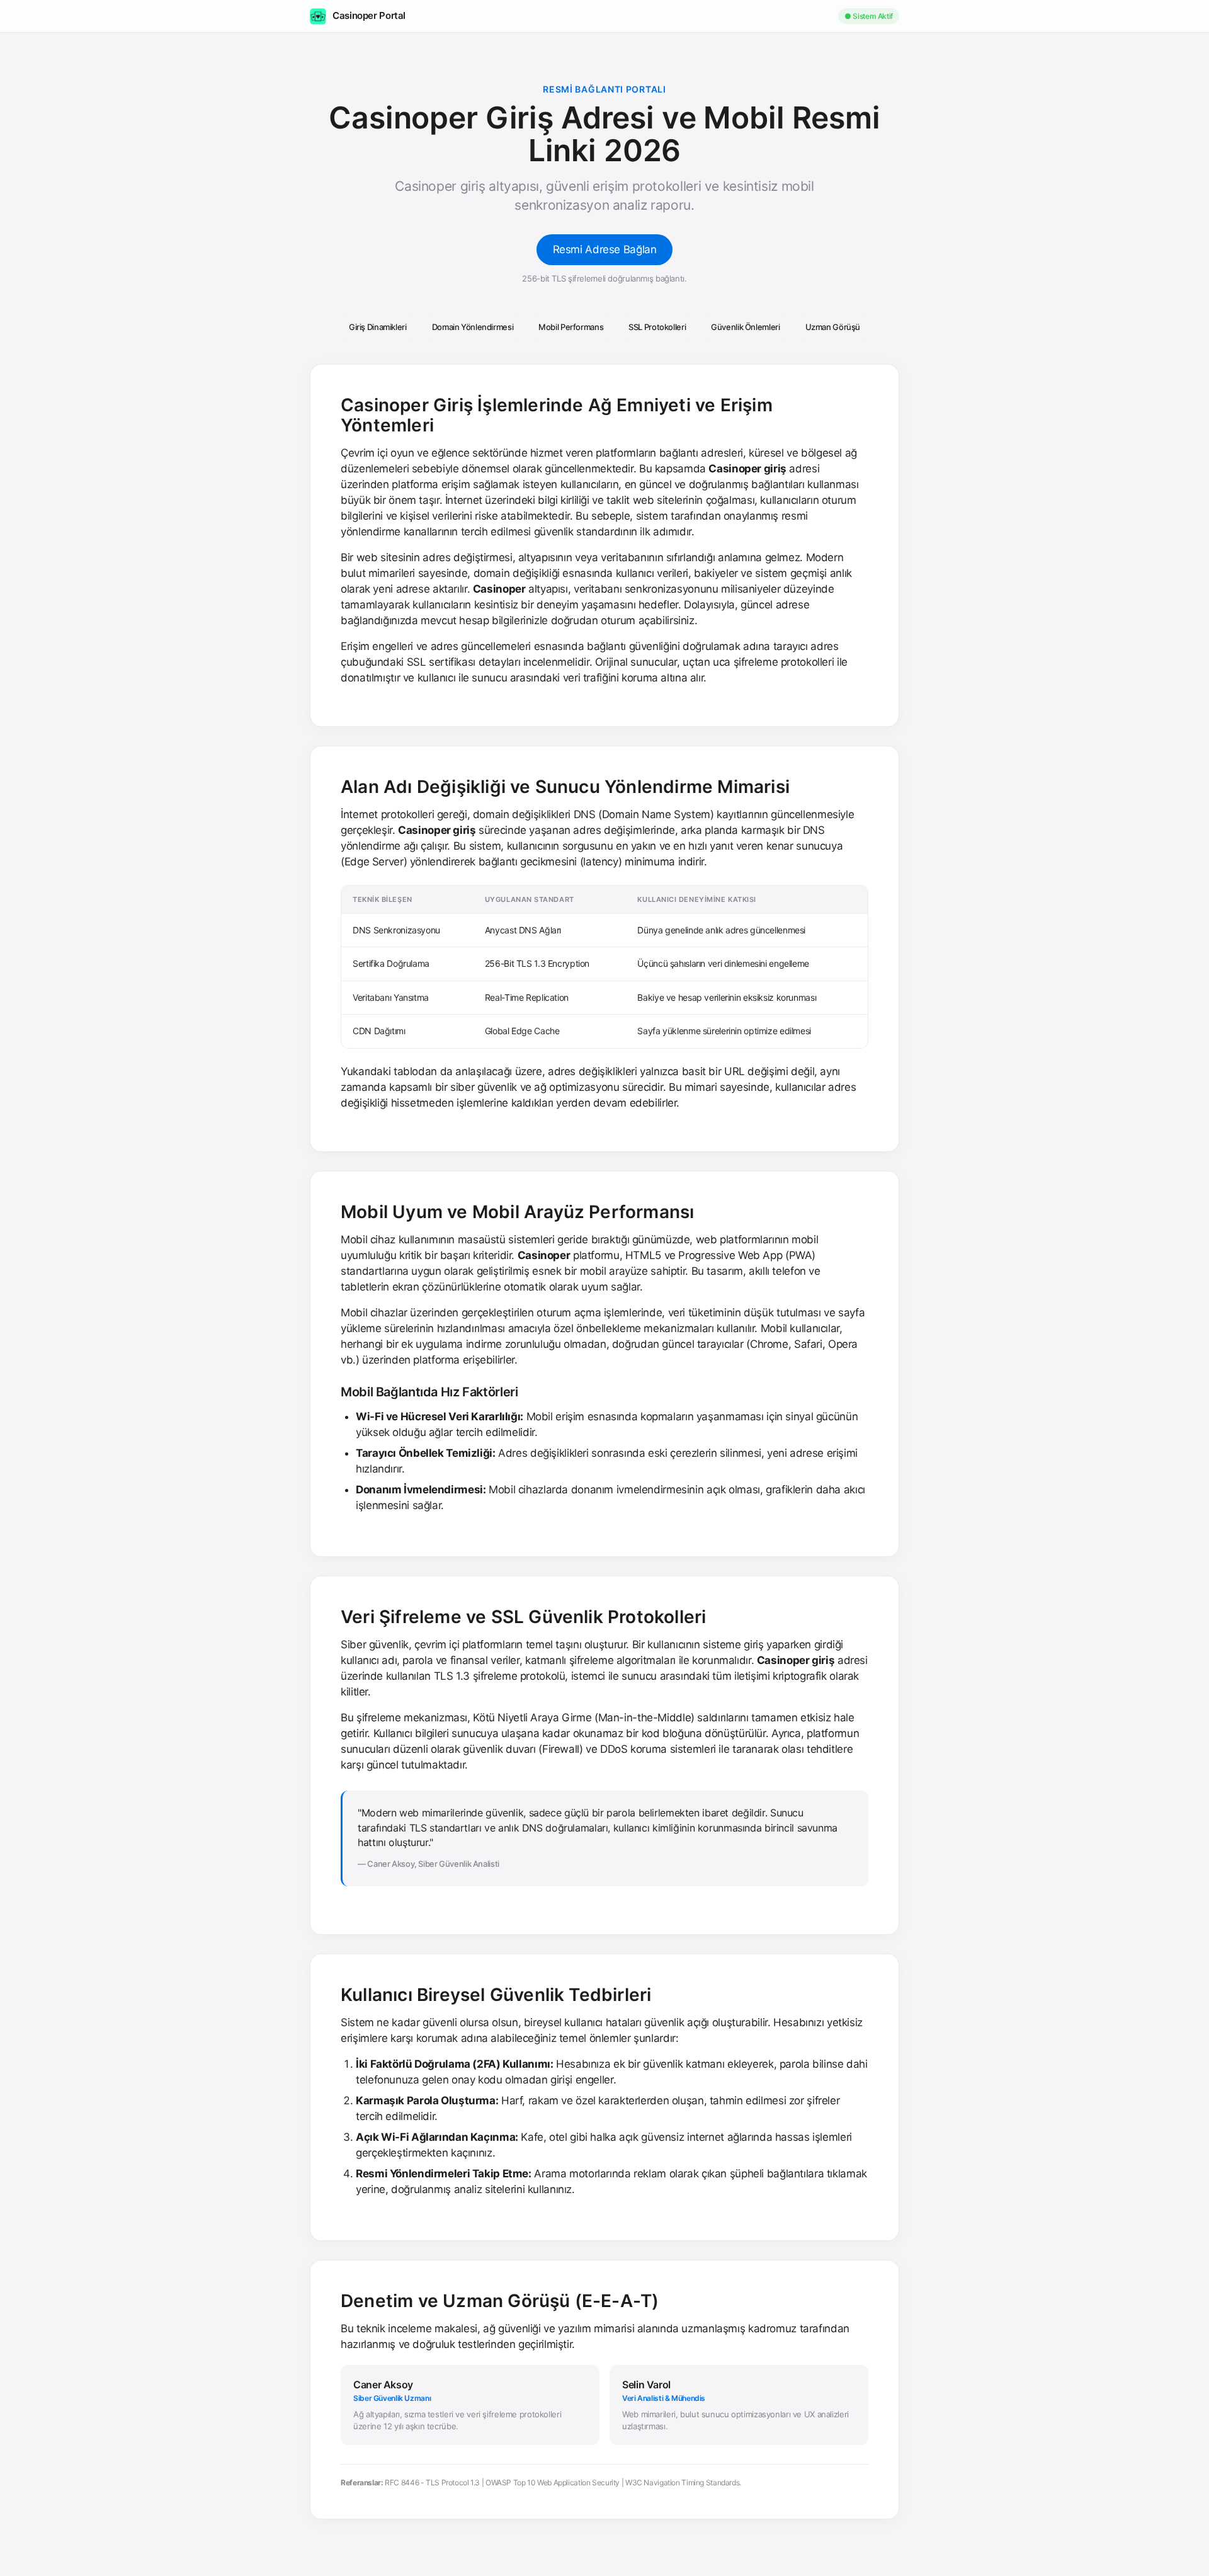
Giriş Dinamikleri (378, 327)
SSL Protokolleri (657, 327)
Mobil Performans (571, 327)
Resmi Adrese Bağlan (605, 249)
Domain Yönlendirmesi (473, 327)
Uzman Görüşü (833, 327)
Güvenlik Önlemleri (745, 327)
